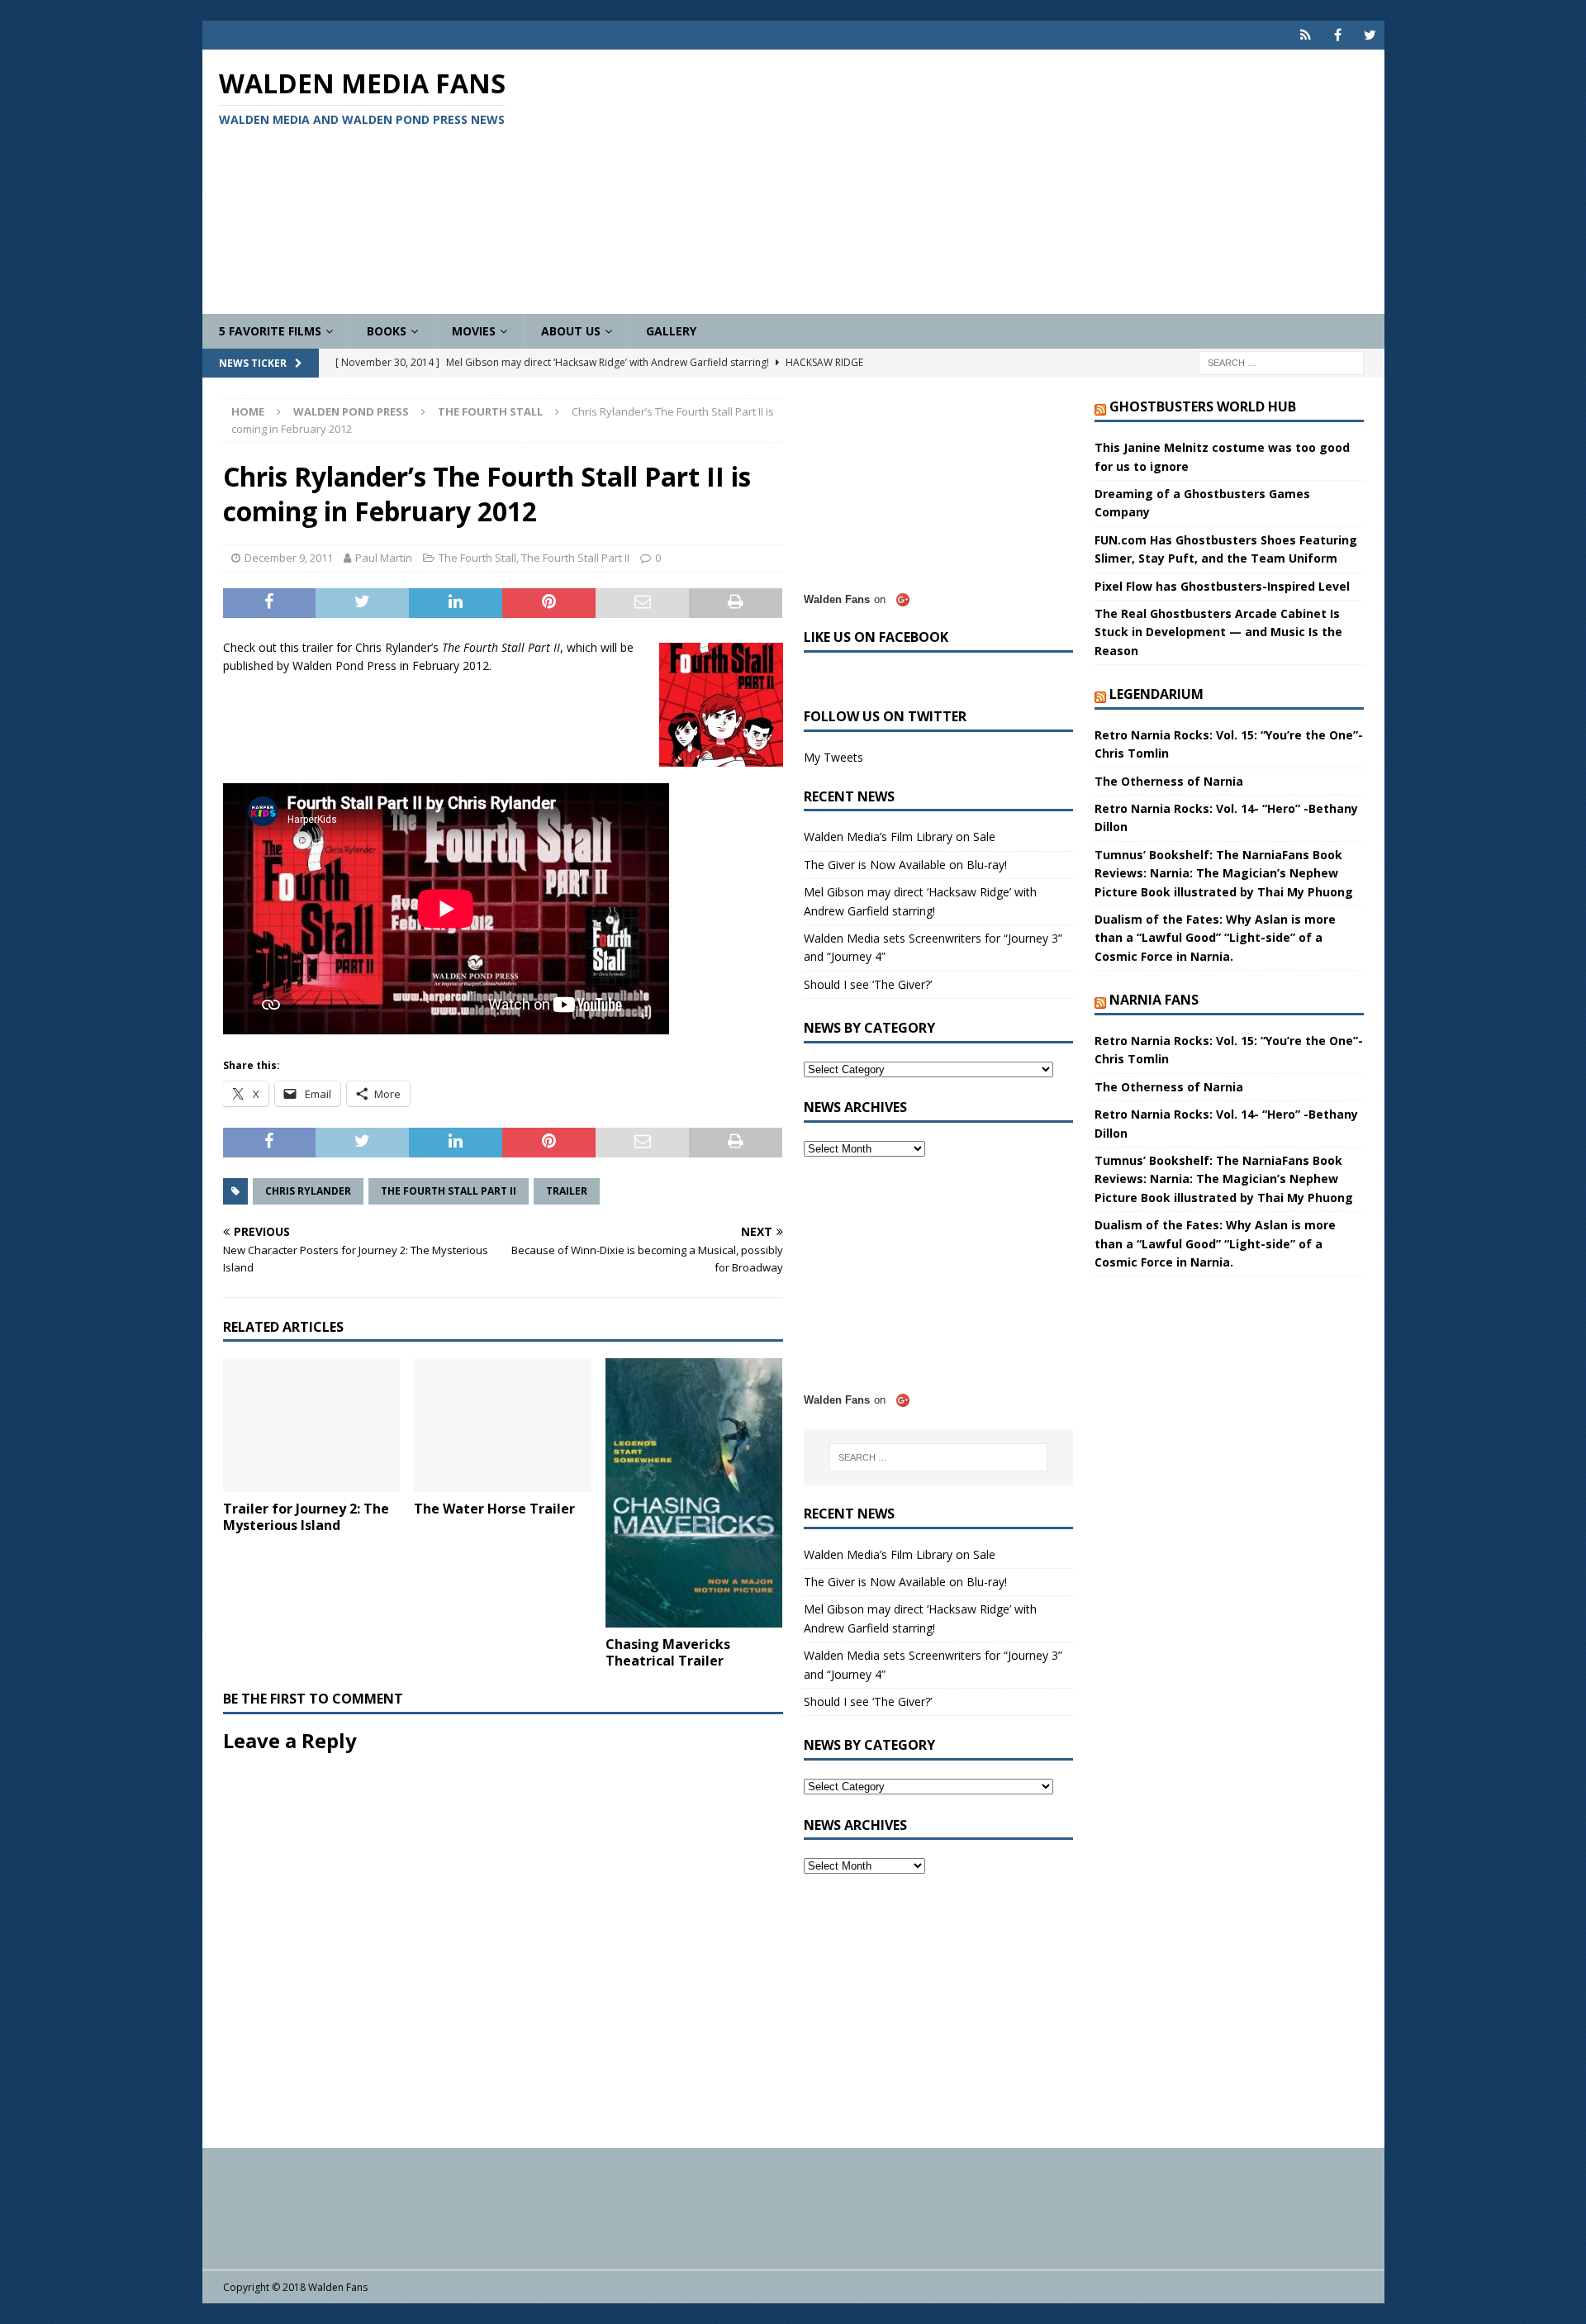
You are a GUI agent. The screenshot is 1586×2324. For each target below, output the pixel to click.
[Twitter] (1370, 35)
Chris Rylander (308, 1191)
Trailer (567, 1191)
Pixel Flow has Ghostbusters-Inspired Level (1222, 586)
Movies (474, 331)
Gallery (671, 331)
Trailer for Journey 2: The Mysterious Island (306, 1517)
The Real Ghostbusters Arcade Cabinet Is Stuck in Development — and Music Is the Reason (1218, 632)
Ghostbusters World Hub (1203, 406)
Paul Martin (384, 558)
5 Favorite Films (270, 331)
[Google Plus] (1306, 35)
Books (387, 331)
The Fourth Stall (477, 558)
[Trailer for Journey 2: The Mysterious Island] (312, 1425)
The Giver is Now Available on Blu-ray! (905, 865)
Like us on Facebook (876, 637)
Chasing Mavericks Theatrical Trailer (668, 1653)
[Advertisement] (986, 182)
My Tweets (833, 757)
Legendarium (1156, 694)
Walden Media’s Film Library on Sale (900, 836)
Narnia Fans (1154, 1000)
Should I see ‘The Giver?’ (868, 984)
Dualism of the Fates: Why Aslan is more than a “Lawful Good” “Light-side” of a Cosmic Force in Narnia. (1215, 938)
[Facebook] (1338, 35)
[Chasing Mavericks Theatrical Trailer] (694, 1492)
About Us (571, 331)
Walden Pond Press (351, 411)
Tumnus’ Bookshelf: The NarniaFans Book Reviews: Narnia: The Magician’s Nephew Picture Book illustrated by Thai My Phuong (1224, 873)
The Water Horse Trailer (494, 1509)
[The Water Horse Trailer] (503, 1425)
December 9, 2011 (289, 558)
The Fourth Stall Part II (575, 558)
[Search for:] (1281, 362)
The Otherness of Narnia (1169, 781)
